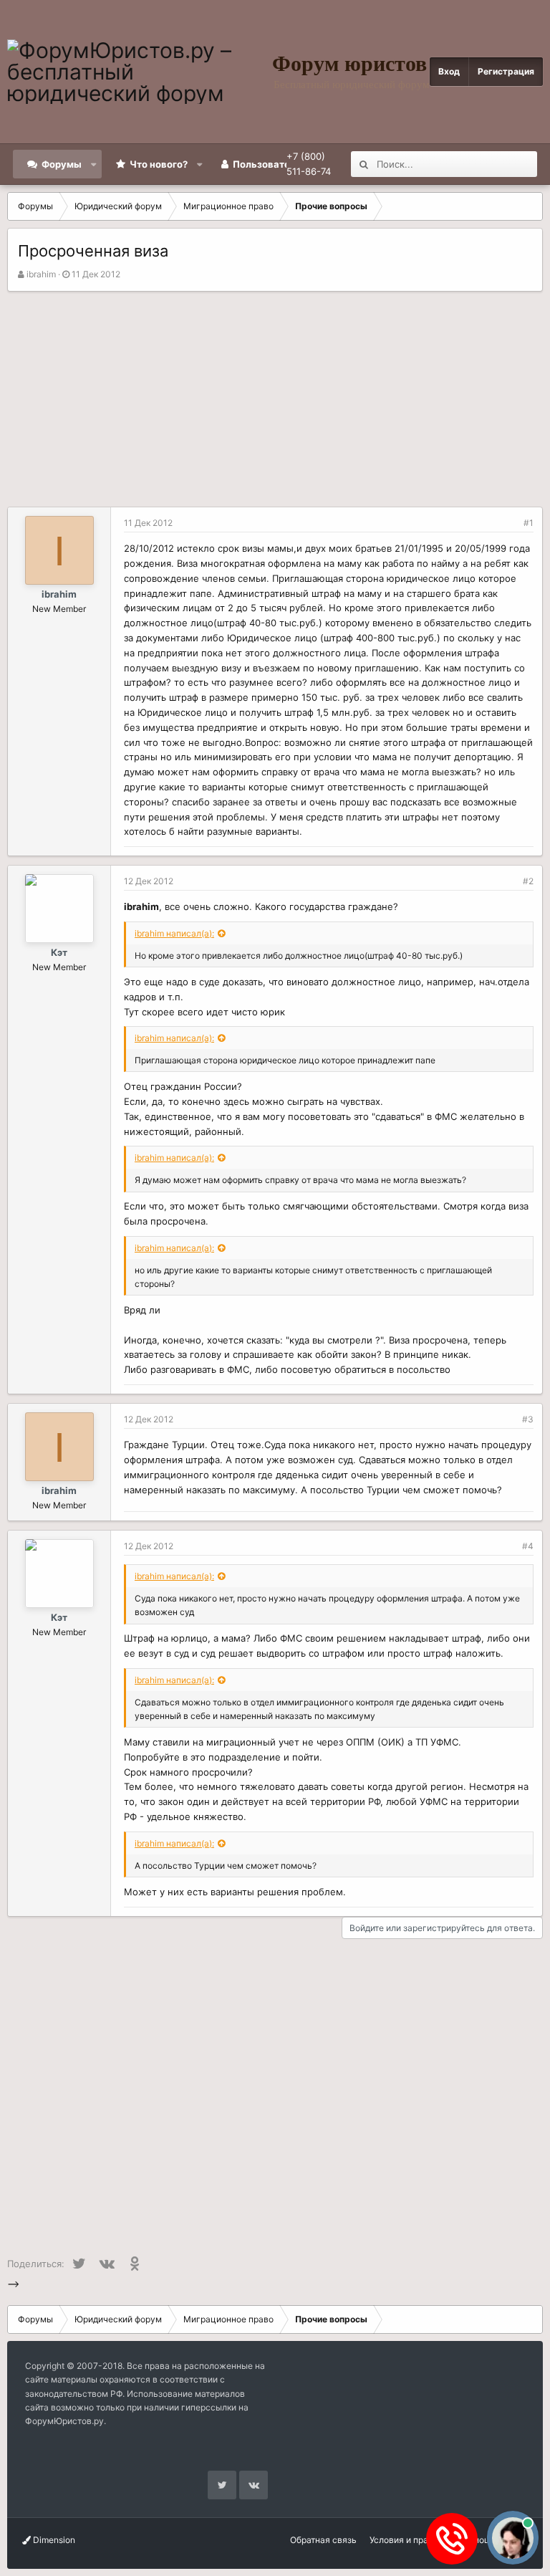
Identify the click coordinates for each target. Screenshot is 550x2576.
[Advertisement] (275, 399)
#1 (529, 523)
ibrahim (41, 274)
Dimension (53, 2540)
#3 (528, 1419)
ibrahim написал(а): (174, 933)
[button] (94, 164)
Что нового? (159, 164)
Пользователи (267, 164)
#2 (528, 881)
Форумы (62, 164)
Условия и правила (409, 2540)
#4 (528, 1546)
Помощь (479, 2540)
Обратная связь (323, 2540)
